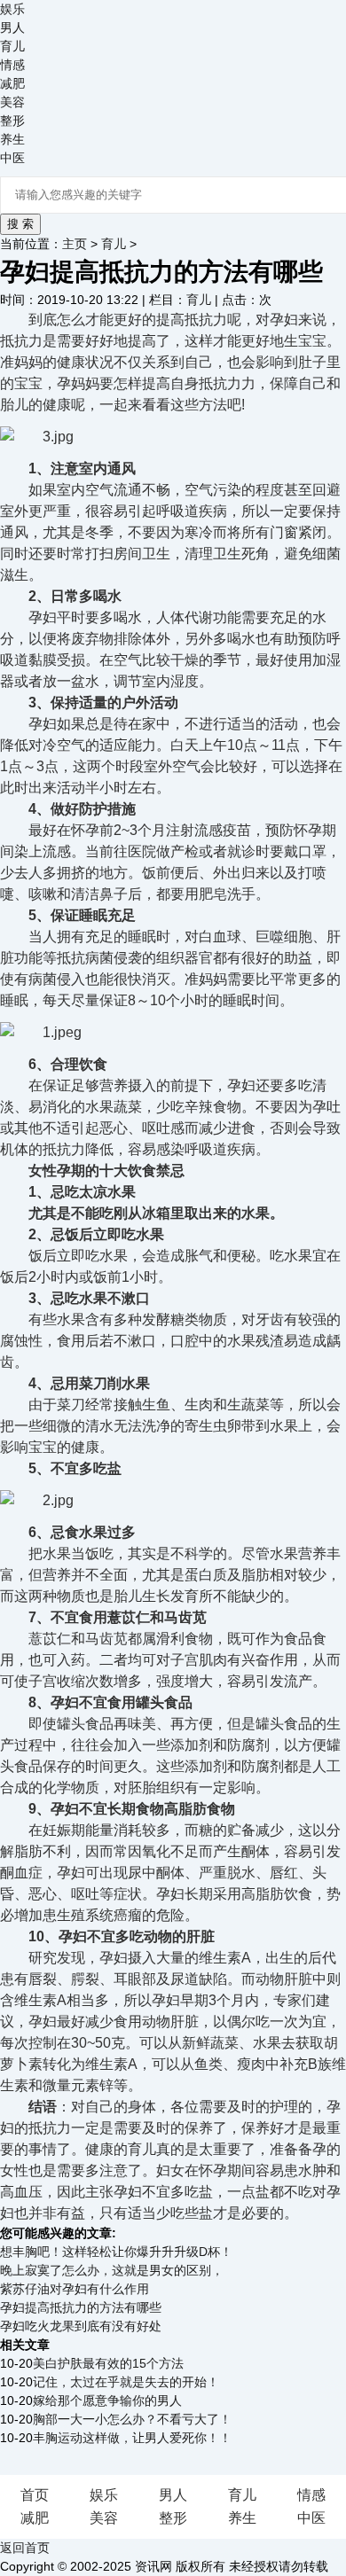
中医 (12, 158)
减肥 (12, 83)
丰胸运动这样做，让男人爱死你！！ (132, 2438)
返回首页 (25, 2548)
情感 (12, 65)
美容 (12, 102)
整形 (12, 121)
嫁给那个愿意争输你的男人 (107, 2400)
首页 (35, 2495)
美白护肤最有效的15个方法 (108, 2363)
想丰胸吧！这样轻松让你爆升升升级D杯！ (116, 2252)
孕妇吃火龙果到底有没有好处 (81, 2326)
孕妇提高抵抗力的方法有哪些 (81, 2307)
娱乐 (12, 9)
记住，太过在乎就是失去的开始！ (126, 2382)
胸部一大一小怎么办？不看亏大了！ (132, 2419)
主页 (75, 244)
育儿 (12, 46)
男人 (12, 27)
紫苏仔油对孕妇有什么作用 (75, 2289)
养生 (12, 139)
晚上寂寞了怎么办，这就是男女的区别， (112, 2270)
